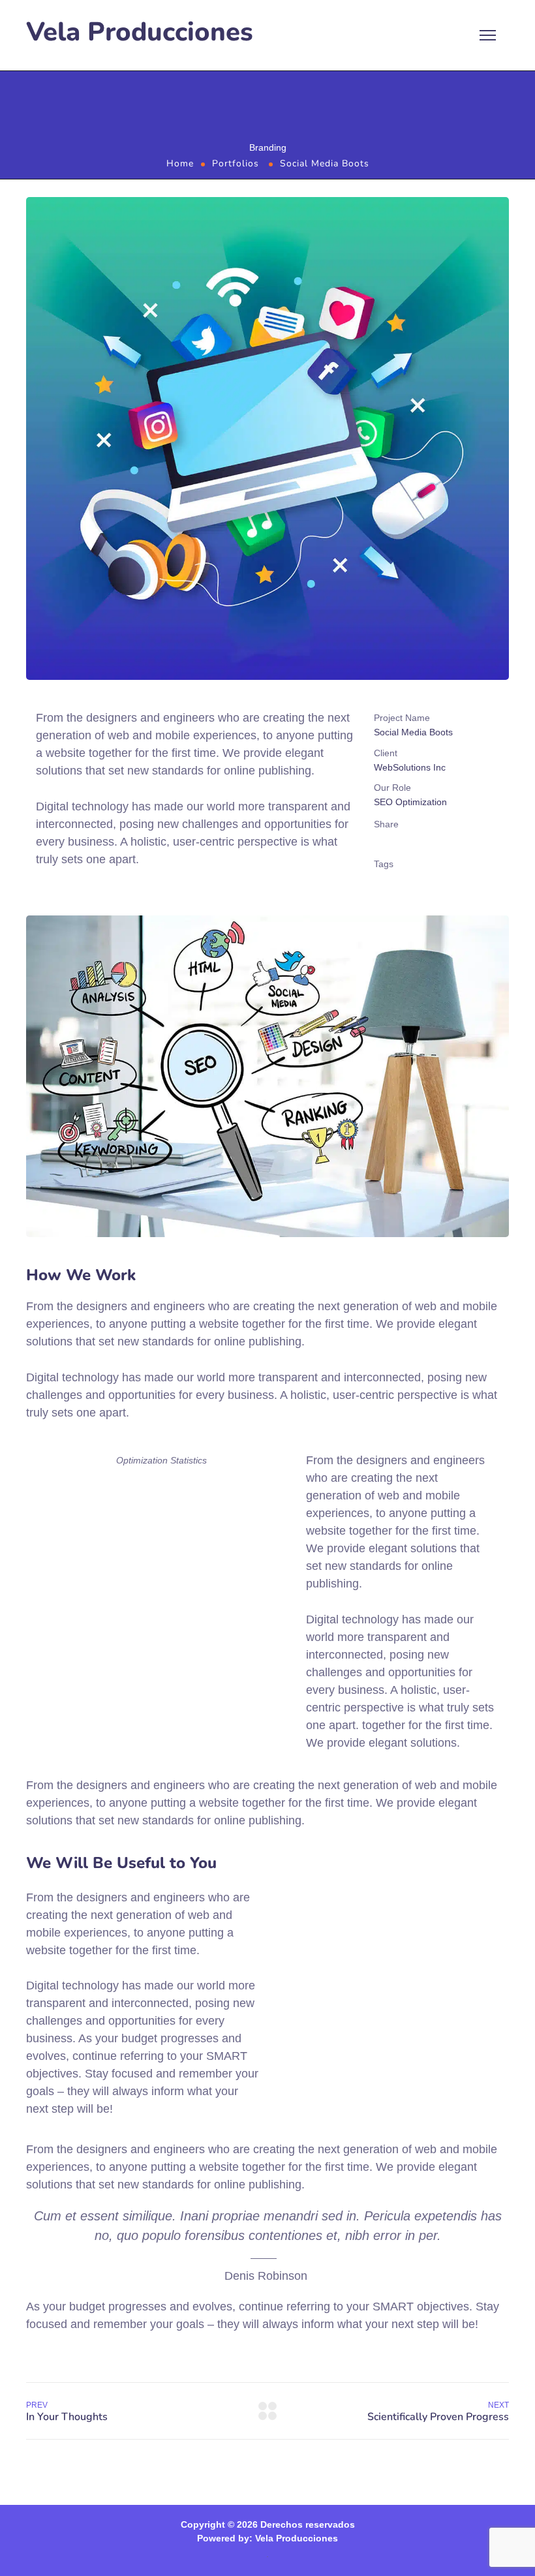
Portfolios (236, 163)
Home (180, 163)
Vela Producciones (140, 32)
